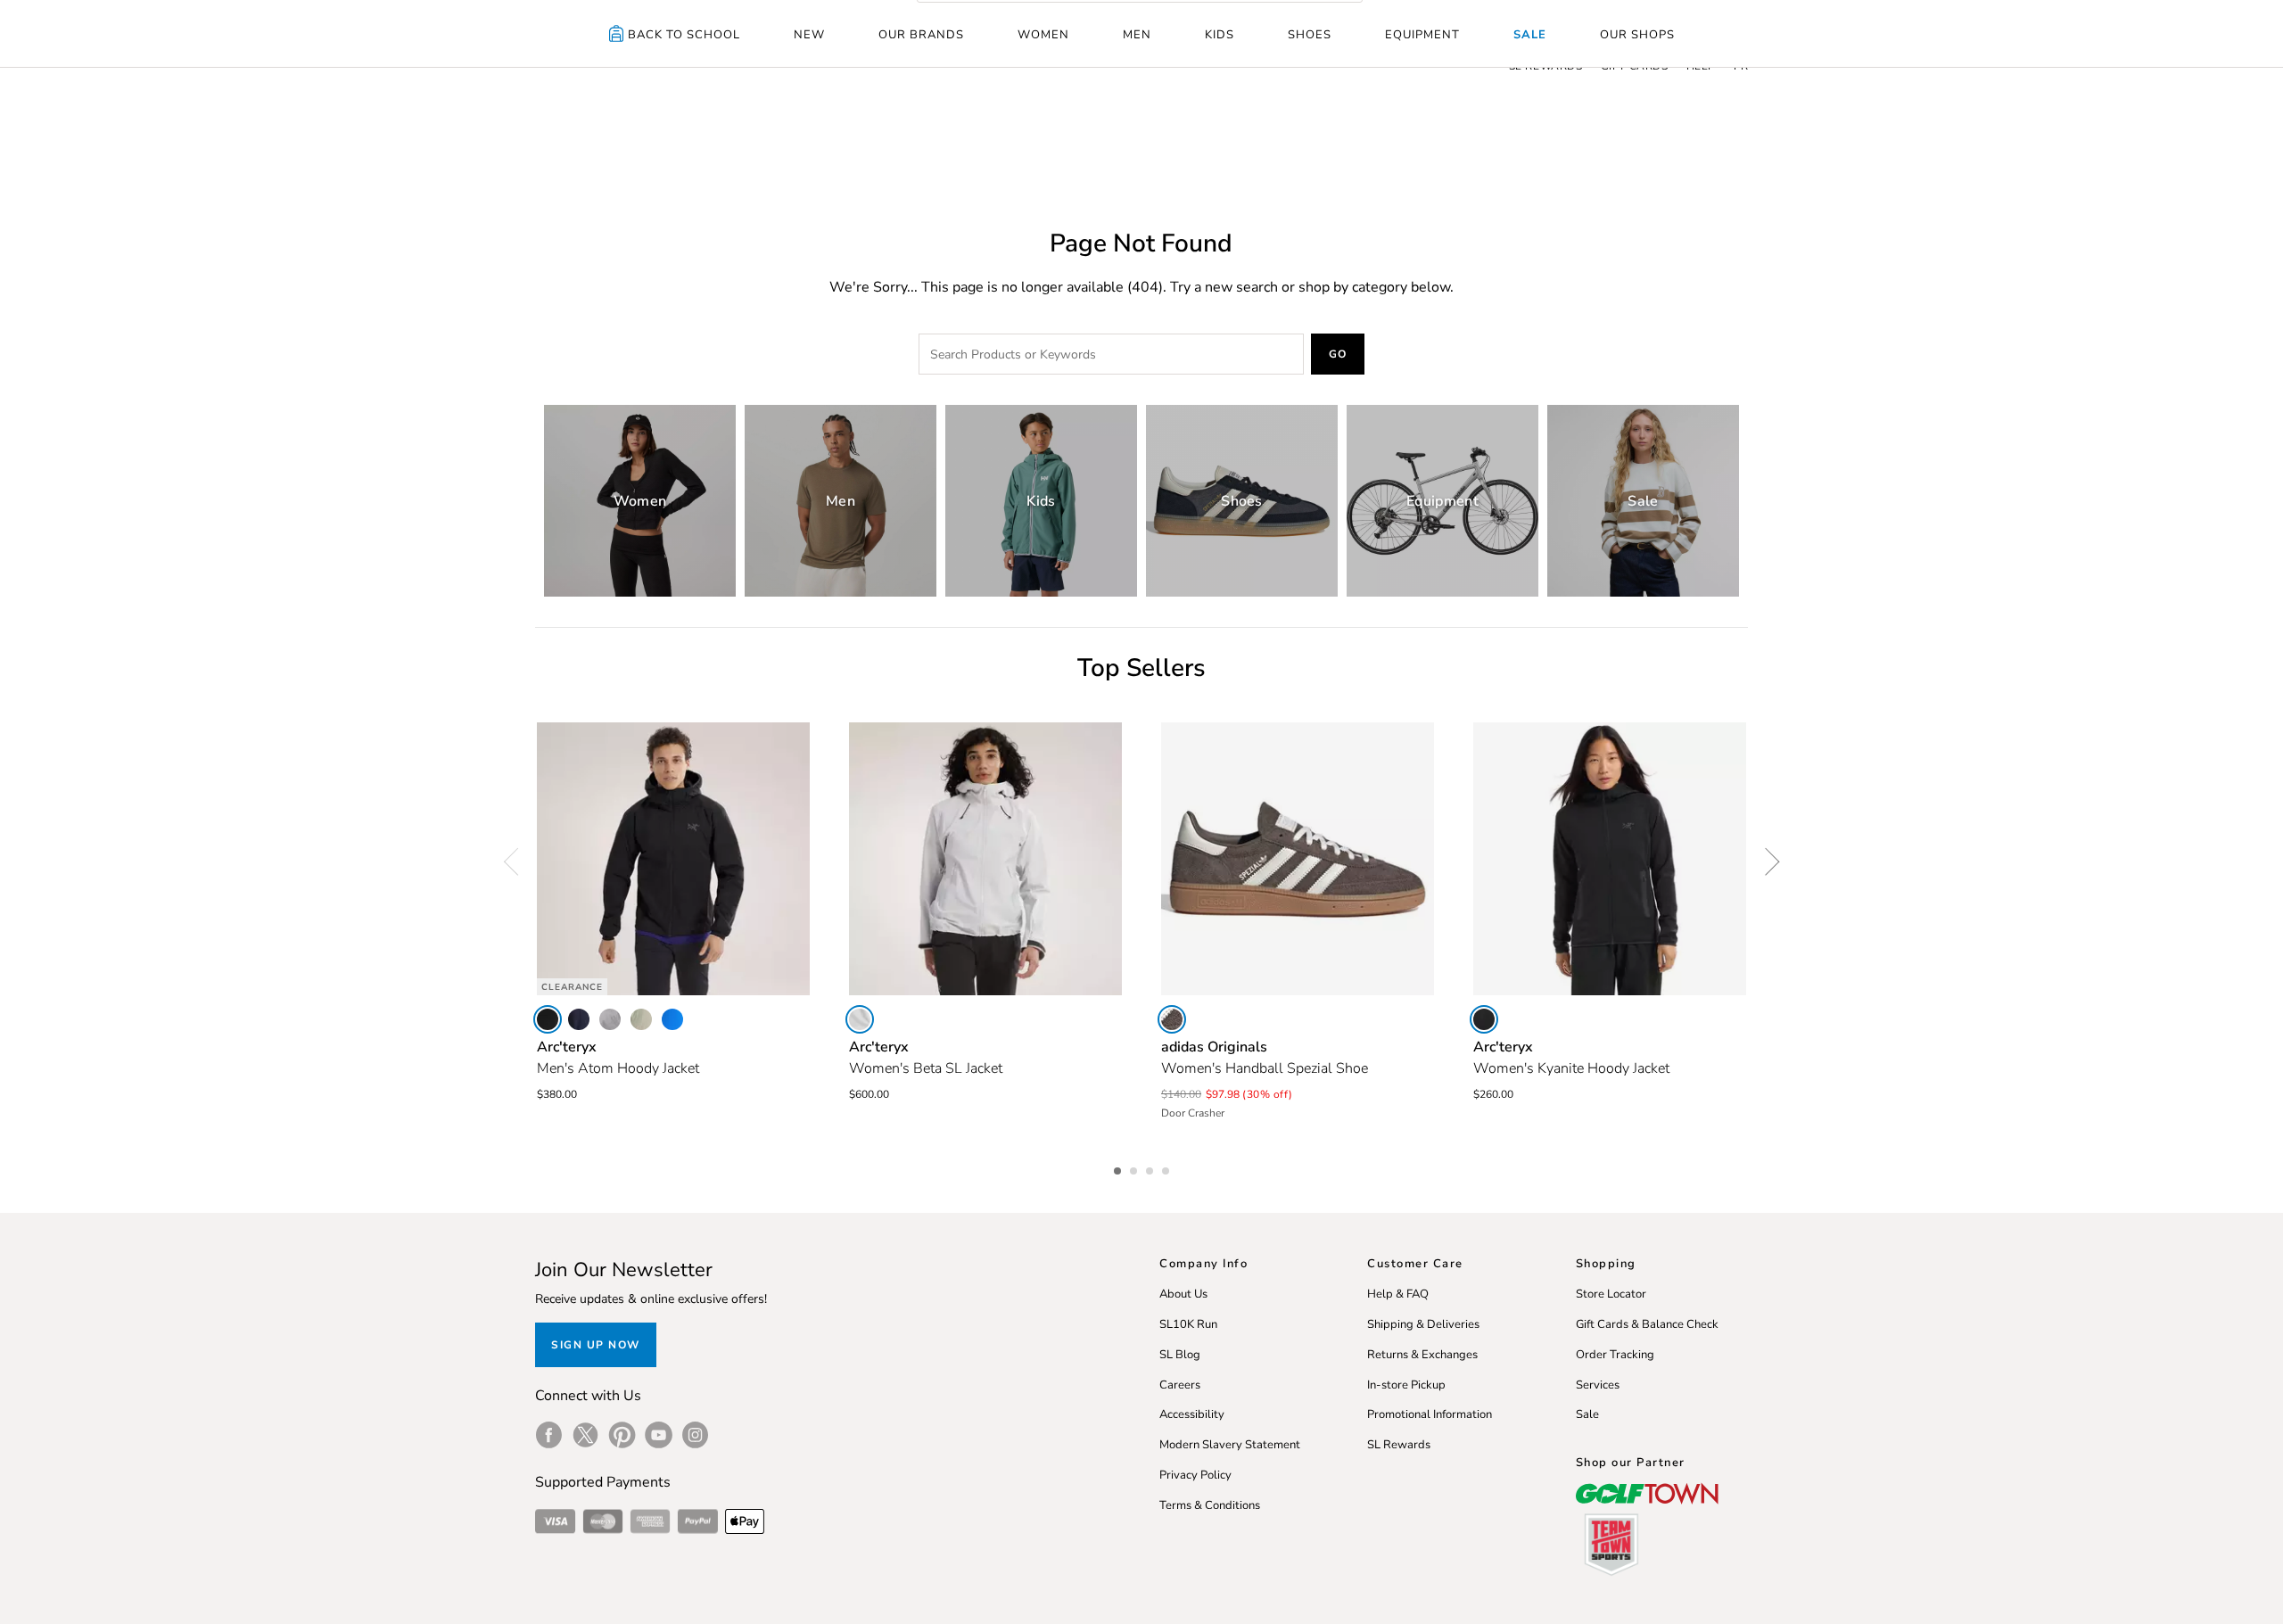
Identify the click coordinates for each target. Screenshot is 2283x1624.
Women (1043, 35)
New (809, 35)
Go (1338, 354)
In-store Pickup (1406, 1385)
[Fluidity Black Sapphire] (672, 1019)
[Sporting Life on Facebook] (549, 1435)
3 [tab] (1151, 1168)
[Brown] (1172, 1019)
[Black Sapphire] (579, 1019)
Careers (1180, 1385)
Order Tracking (1615, 1355)
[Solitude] (860, 1019)
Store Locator (1611, 1294)
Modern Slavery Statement (1230, 1445)
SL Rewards (1399, 1445)
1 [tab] (1119, 1168)
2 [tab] (1135, 1168)
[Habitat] (641, 1019)
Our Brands (921, 35)
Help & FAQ (1398, 1294)
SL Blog (1180, 1355)
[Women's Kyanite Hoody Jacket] (1610, 859)
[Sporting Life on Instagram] (695, 1435)
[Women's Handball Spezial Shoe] (1298, 859)
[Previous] (517, 861)
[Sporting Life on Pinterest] (622, 1435)
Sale (1530, 35)
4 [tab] (1167, 1168)
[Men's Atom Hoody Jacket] (673, 859)
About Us (1183, 1294)
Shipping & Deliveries (1423, 1324)
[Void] (610, 1019)
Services (1598, 1385)
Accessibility (1192, 1414)
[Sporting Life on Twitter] (585, 1435)
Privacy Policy (1195, 1475)
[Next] (1766, 861)
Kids (1220, 35)
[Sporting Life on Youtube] (659, 1435)
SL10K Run (1188, 1324)
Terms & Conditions (1210, 1505)
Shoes (1310, 35)
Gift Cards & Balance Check (1647, 1324)
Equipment (1422, 35)
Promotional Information (1430, 1414)
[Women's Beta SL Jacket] (985, 859)
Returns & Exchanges (1422, 1355)
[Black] (548, 1019)
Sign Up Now (596, 1345)
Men (1137, 35)
